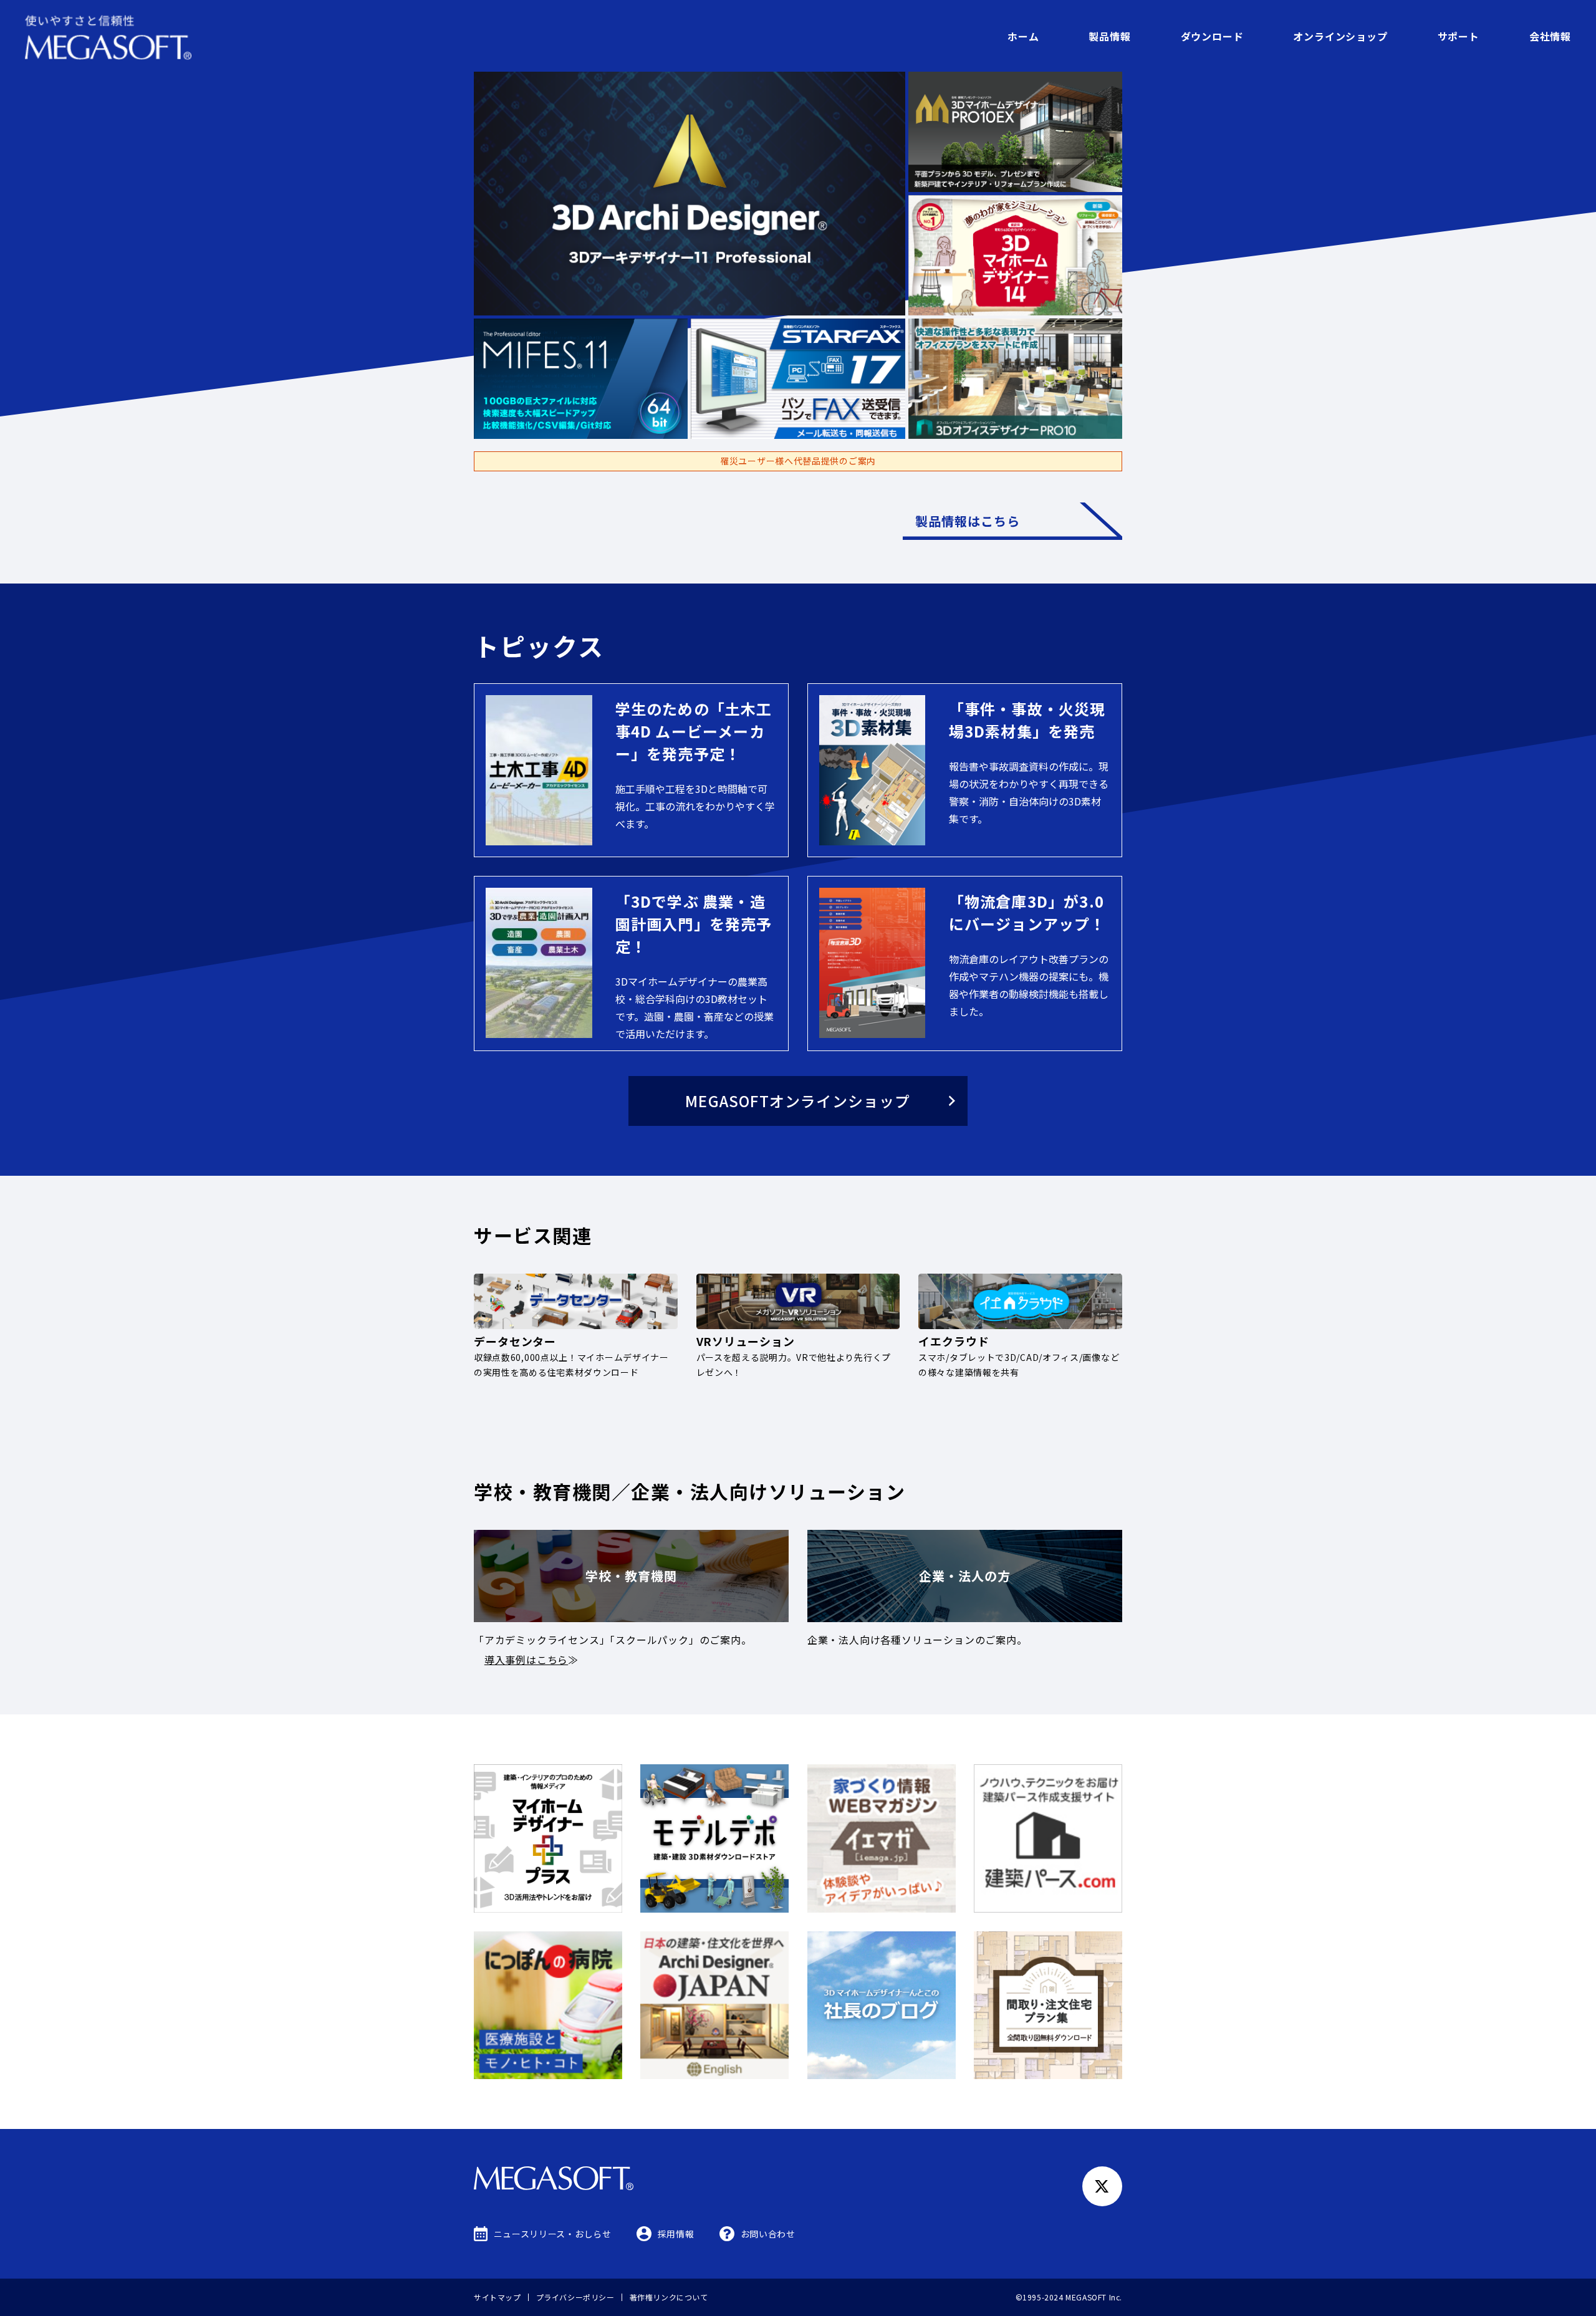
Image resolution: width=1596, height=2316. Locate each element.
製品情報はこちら (968, 521)
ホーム (1023, 36)
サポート (1459, 36)
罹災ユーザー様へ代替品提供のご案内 (798, 461)
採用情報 (676, 2234)
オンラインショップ (1340, 36)
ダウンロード (1212, 36)
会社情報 (1550, 36)
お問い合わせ (768, 2234)
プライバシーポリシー (575, 2297)
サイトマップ (498, 2297)
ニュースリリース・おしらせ (553, 2234)
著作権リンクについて (669, 2297)
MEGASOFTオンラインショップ (798, 1101)
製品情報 (1109, 36)
